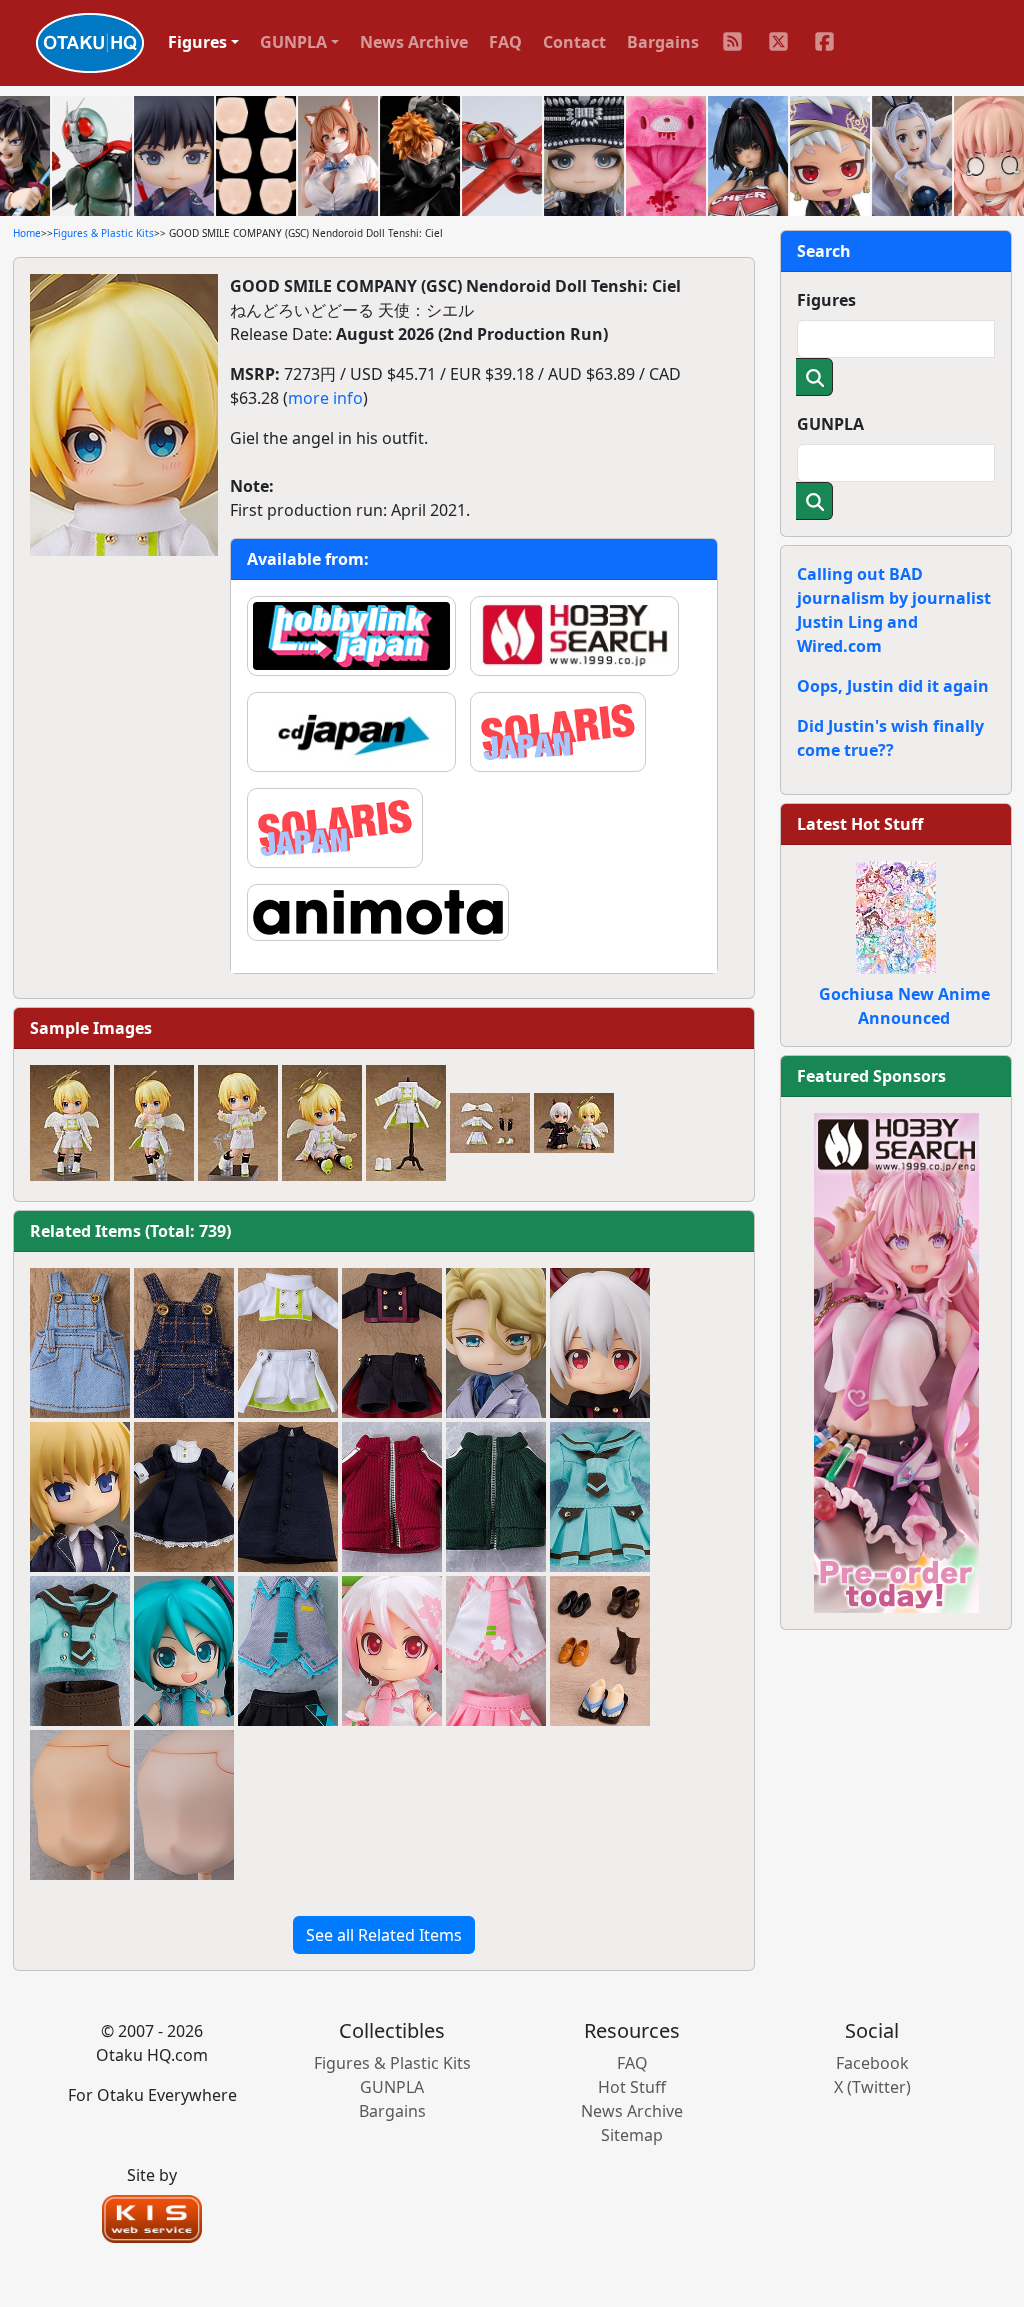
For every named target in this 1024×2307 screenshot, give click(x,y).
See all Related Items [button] (384, 1935)
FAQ (505, 42)
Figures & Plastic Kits (103, 233)
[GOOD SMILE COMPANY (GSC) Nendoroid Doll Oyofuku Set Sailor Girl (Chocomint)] (600, 1497)
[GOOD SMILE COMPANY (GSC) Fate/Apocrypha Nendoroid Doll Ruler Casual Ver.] (80, 1497)
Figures (826, 300)
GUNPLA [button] (293, 42)
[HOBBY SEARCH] (896, 1361)
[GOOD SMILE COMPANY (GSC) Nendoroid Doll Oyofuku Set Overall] (184, 1343)
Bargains (663, 42)
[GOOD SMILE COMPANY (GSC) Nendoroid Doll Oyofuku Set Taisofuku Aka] (392, 1497)
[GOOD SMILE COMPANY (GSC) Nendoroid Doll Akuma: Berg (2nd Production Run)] (600, 1343)
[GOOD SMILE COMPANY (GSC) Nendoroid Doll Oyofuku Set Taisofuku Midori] (496, 1497)
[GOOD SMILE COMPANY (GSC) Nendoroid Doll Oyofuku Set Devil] (392, 1343)
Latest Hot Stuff (860, 824)
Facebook (872, 2063)
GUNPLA (830, 424)
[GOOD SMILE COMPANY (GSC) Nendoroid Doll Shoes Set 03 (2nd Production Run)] (600, 1651)
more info (325, 398)
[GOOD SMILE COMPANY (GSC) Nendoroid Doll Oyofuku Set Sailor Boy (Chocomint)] (80, 1651)
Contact (574, 42)
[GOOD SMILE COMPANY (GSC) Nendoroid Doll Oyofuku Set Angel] (288, 1343)
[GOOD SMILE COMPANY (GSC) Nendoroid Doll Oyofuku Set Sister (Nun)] (184, 1497)
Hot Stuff (632, 2087)
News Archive (414, 42)
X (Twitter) (872, 2087)
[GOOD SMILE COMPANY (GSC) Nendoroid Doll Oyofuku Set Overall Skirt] (80, 1343)
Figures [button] (197, 42)
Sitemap (632, 2135)
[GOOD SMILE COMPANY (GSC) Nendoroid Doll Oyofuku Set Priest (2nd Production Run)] (288, 1497)
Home (27, 233)
